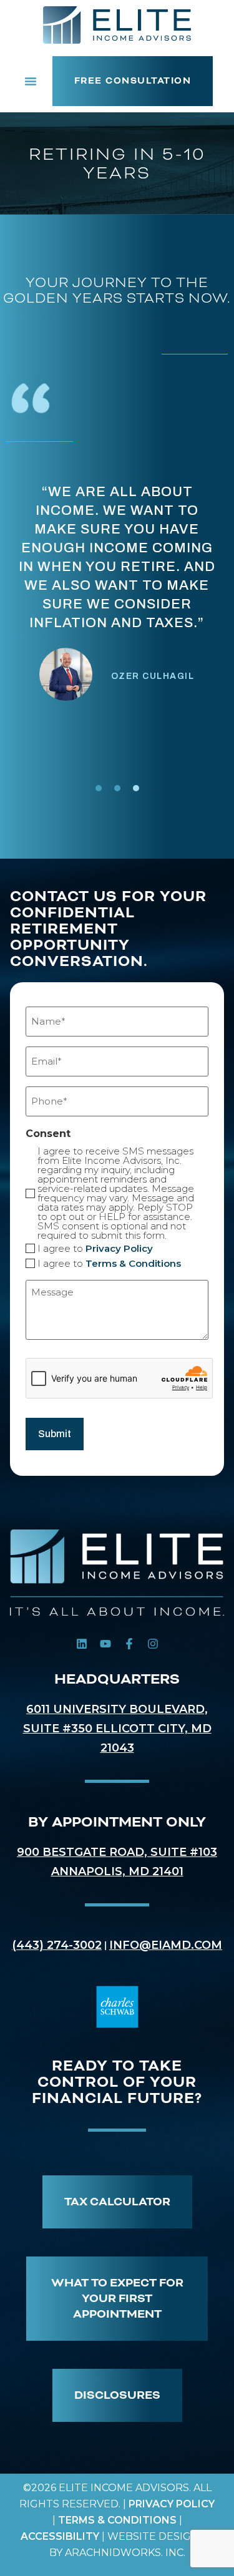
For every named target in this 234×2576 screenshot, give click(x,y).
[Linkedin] (82, 1644)
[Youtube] (105, 1644)
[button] (31, 81)
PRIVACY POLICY (172, 2504)
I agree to (95, 1248)
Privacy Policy (119, 1248)
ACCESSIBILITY (60, 2536)
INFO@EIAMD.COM (166, 1945)
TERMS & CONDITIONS (117, 2520)
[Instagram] (153, 1644)
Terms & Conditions (133, 1263)
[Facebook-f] (129, 1644)
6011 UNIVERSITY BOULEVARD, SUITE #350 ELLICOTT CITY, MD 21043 (117, 1729)
